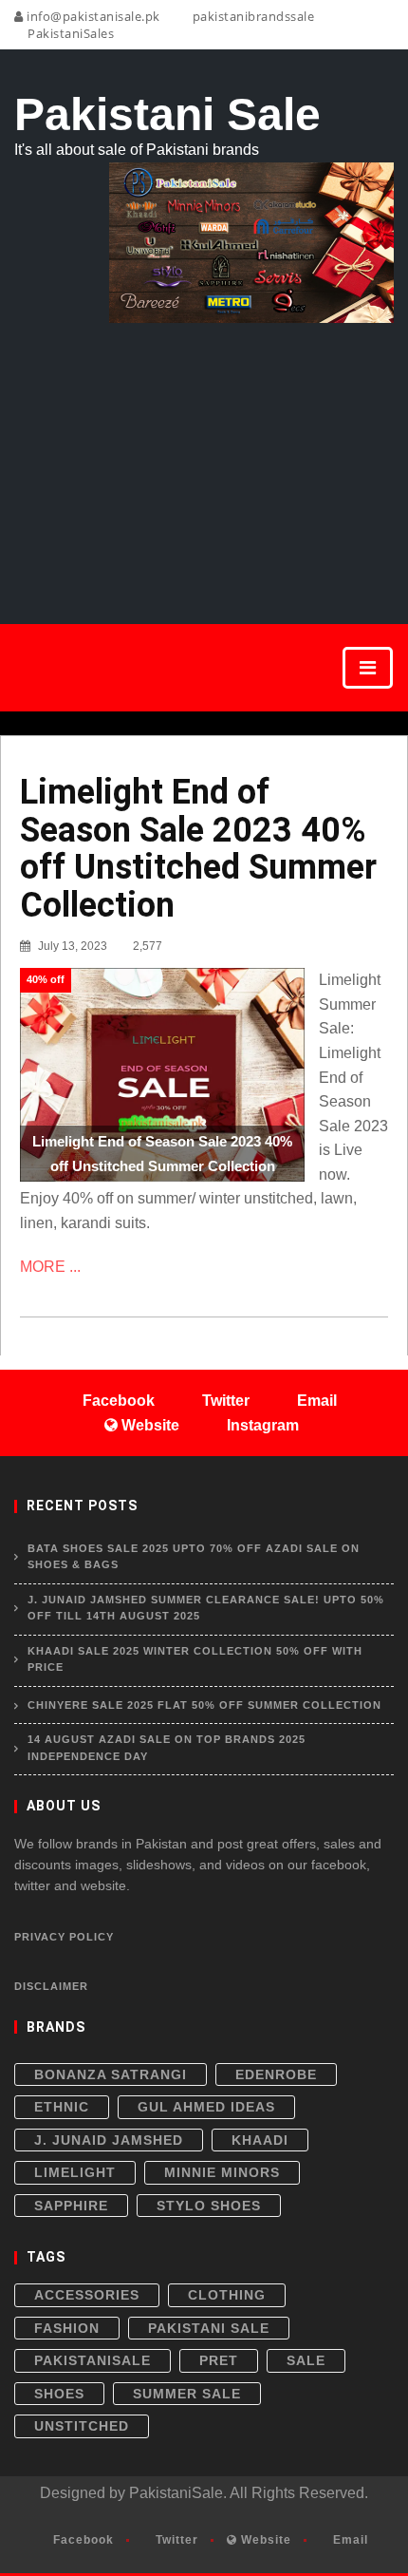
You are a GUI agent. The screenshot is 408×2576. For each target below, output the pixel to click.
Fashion (67, 2328)
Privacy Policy (64, 1937)
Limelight (75, 2172)
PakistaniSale (93, 2360)
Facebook (82, 2540)
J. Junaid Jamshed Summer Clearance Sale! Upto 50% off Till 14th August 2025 (206, 1608)
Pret (219, 2360)
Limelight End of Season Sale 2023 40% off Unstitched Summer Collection (198, 849)
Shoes (59, 2394)
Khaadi (260, 2140)
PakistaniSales (69, 33)
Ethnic (62, 2107)
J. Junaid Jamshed (109, 2140)
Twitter (175, 2540)
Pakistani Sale (209, 2328)
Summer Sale (187, 2394)
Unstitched (82, 2426)
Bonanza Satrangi (111, 2074)
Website (264, 2540)
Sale (306, 2360)
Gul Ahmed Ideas (206, 2107)
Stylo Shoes (209, 2206)
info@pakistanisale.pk (92, 16)
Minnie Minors (222, 2172)
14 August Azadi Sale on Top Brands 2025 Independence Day (167, 1748)
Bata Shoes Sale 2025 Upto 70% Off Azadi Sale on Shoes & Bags (194, 1557)
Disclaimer (51, 1986)
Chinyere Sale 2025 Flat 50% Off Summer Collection (204, 1705)
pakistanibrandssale (251, 16)
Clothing (227, 2295)
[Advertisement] (204, 452)
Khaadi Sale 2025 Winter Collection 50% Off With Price (195, 1659)
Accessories (87, 2295)
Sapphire (71, 2206)
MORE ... (50, 1267)
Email (349, 2540)
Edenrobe (276, 2074)
